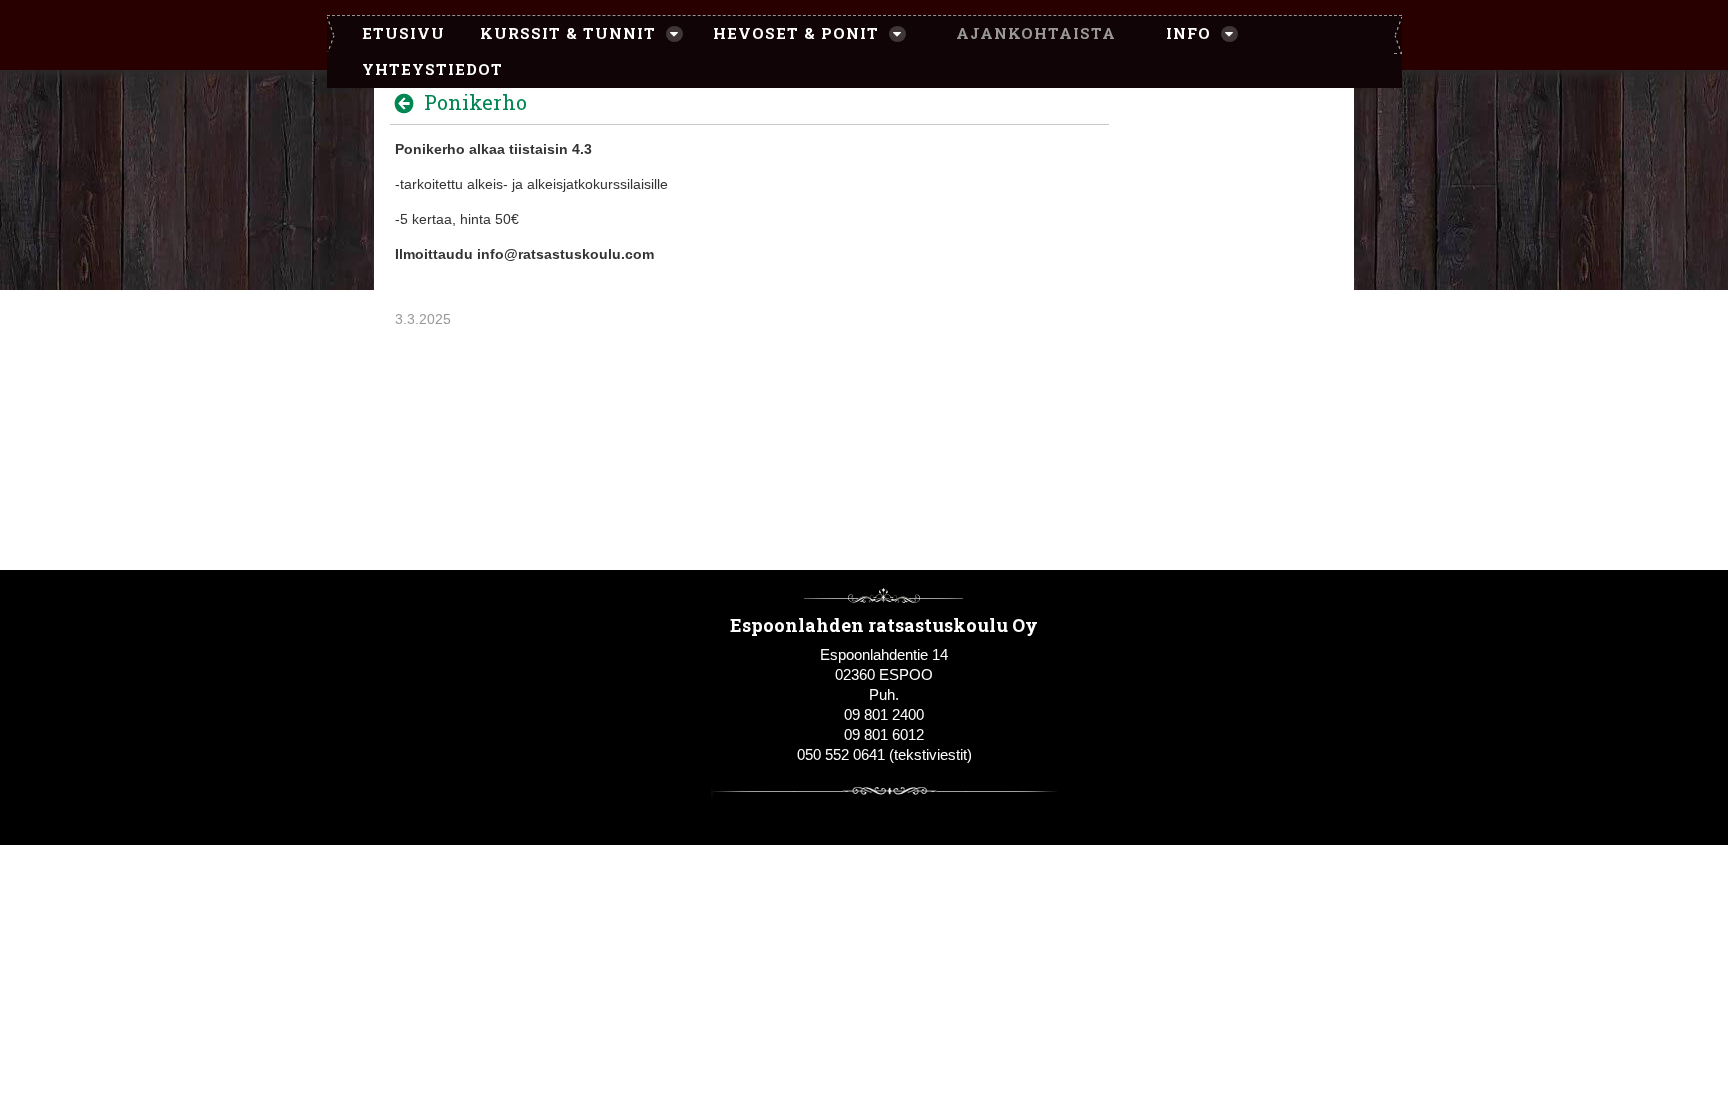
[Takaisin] (409, 103)
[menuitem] (393, 34)
